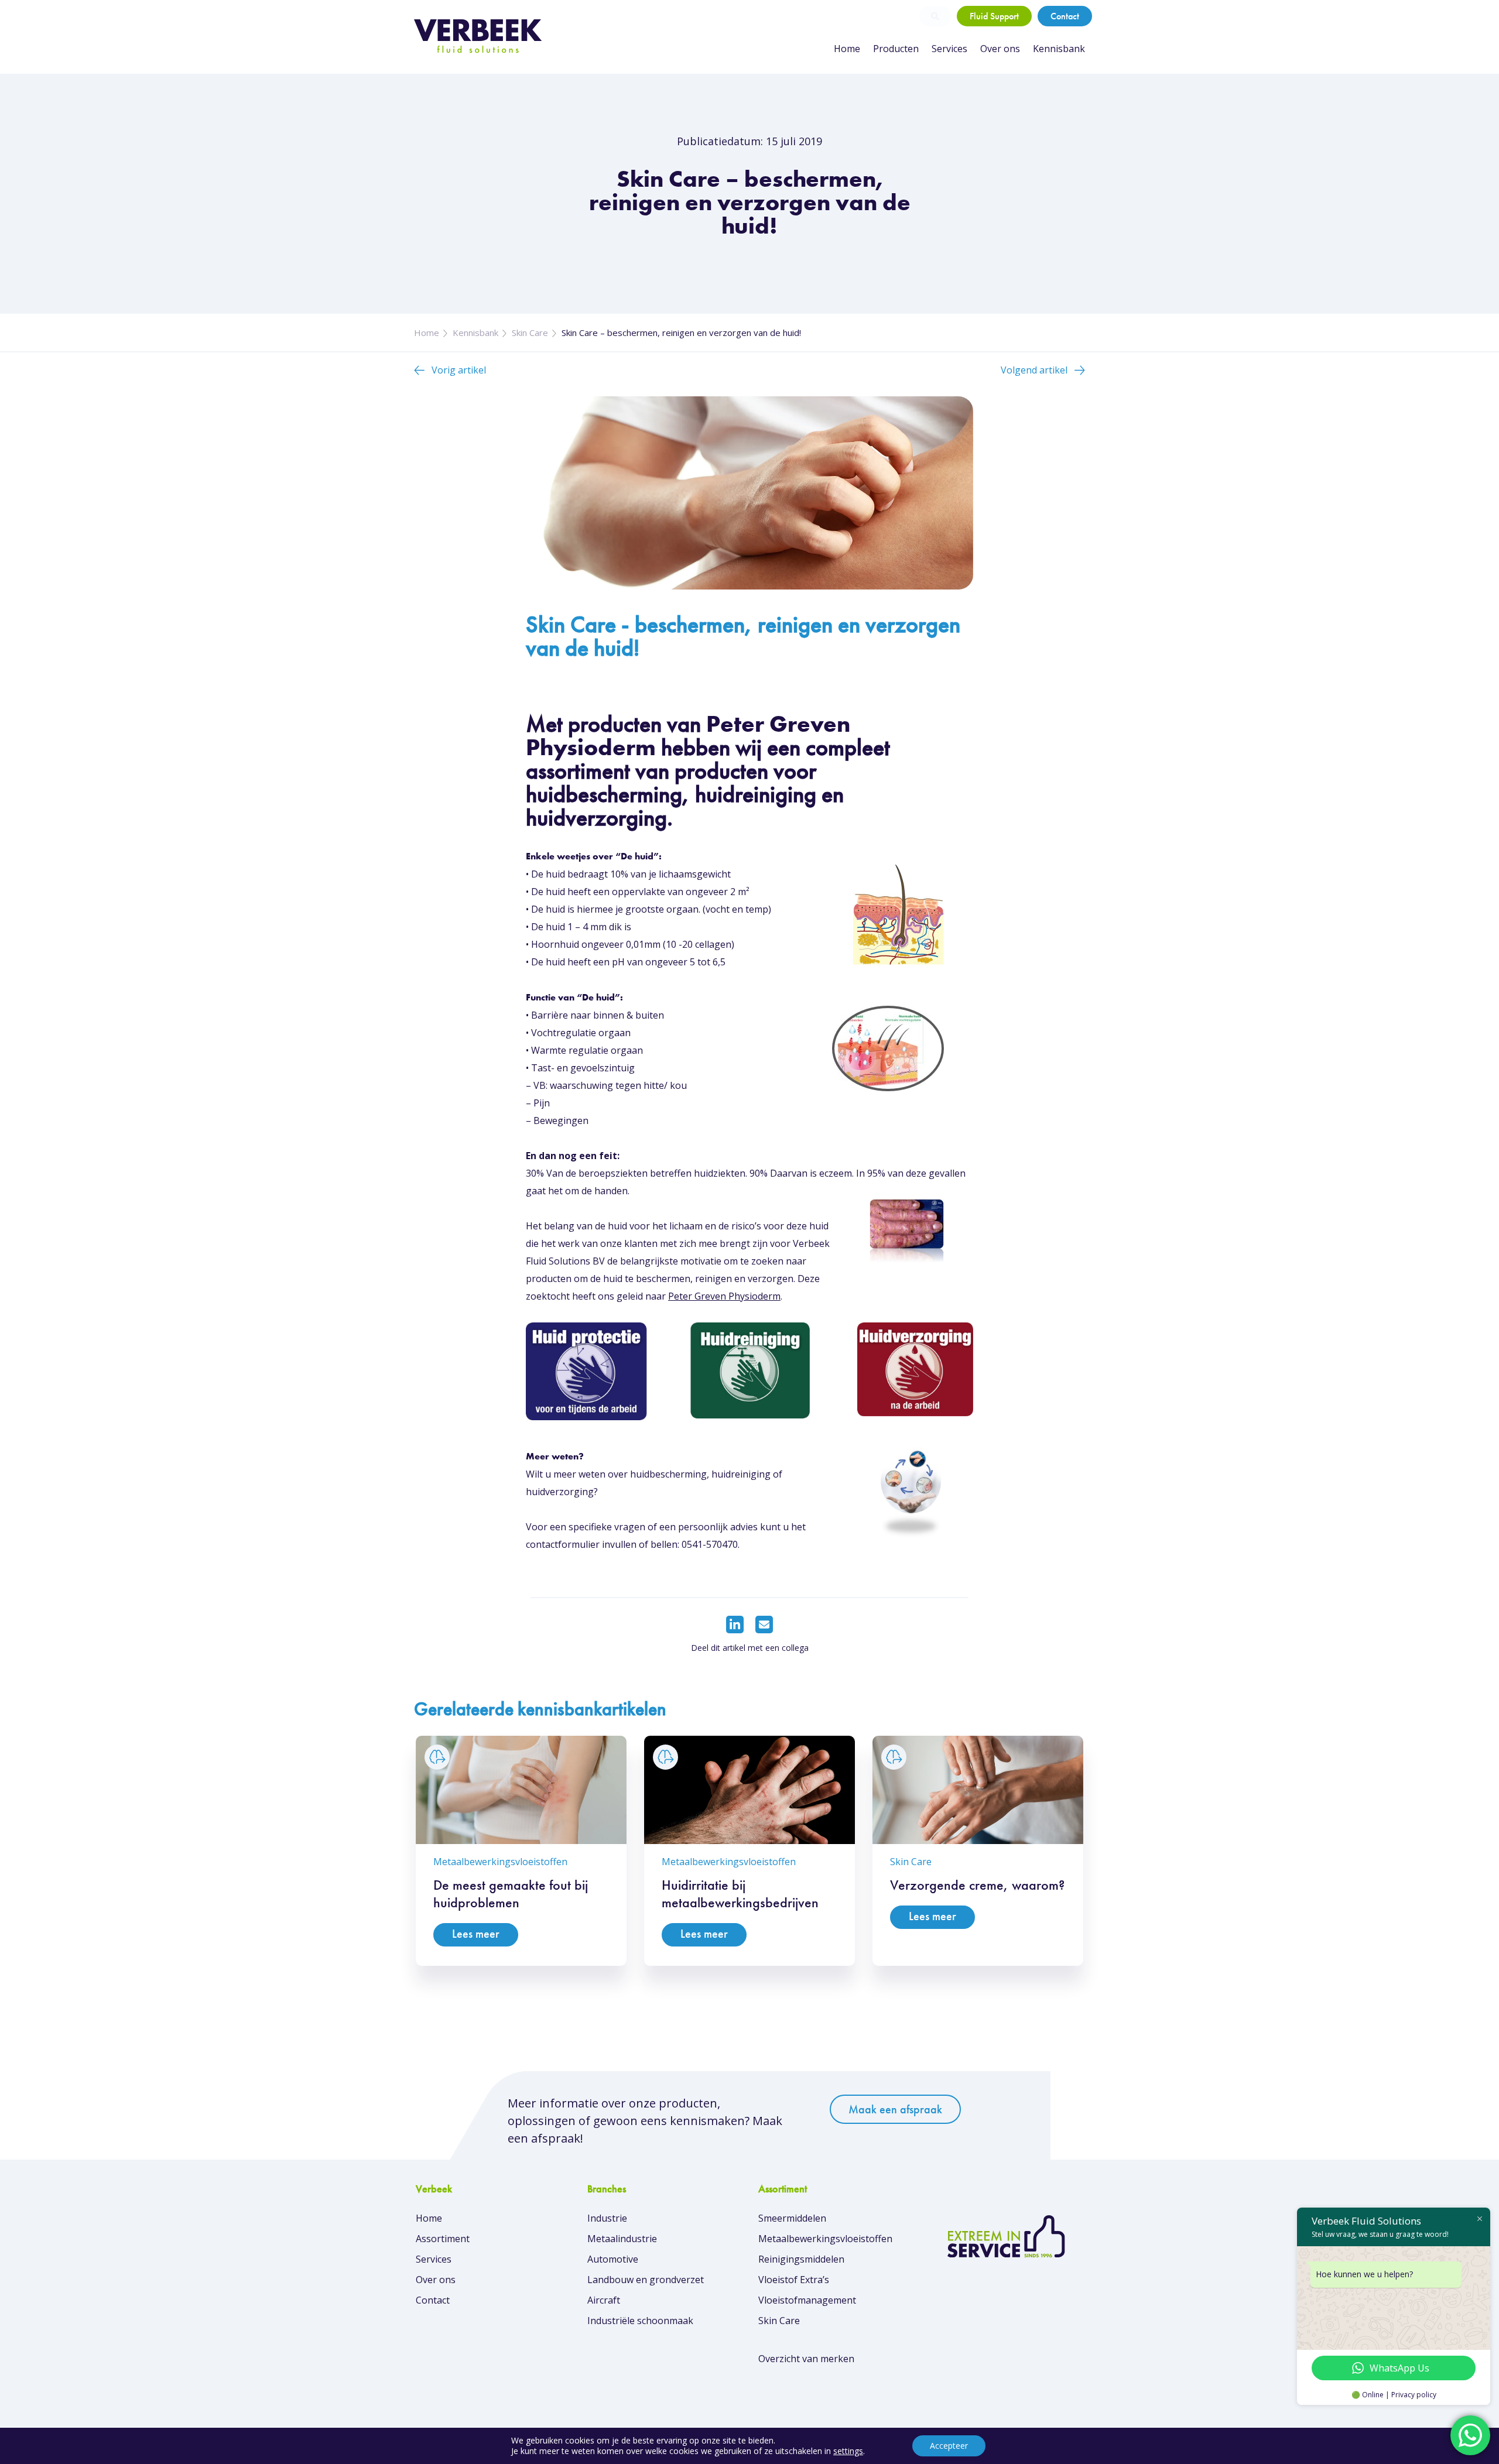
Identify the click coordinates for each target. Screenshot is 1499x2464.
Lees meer (476, 1934)
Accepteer (949, 2446)
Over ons (1000, 49)
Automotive (613, 2259)
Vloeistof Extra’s (794, 2280)
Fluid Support (994, 16)
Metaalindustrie (622, 2239)
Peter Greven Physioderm (724, 1296)
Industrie (607, 2218)
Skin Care (530, 333)
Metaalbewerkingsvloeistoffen (825, 2239)
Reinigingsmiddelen (801, 2259)
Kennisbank (1059, 49)
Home (847, 49)
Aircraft (604, 2300)
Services (949, 49)
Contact (1065, 16)
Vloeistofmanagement (807, 2300)
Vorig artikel (459, 370)
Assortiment (443, 2239)
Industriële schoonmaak (640, 2321)
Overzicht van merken (806, 2359)
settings (848, 2451)
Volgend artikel (1034, 370)
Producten (896, 49)
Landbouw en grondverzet (646, 2280)
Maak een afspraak (895, 2109)
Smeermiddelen (792, 2218)
